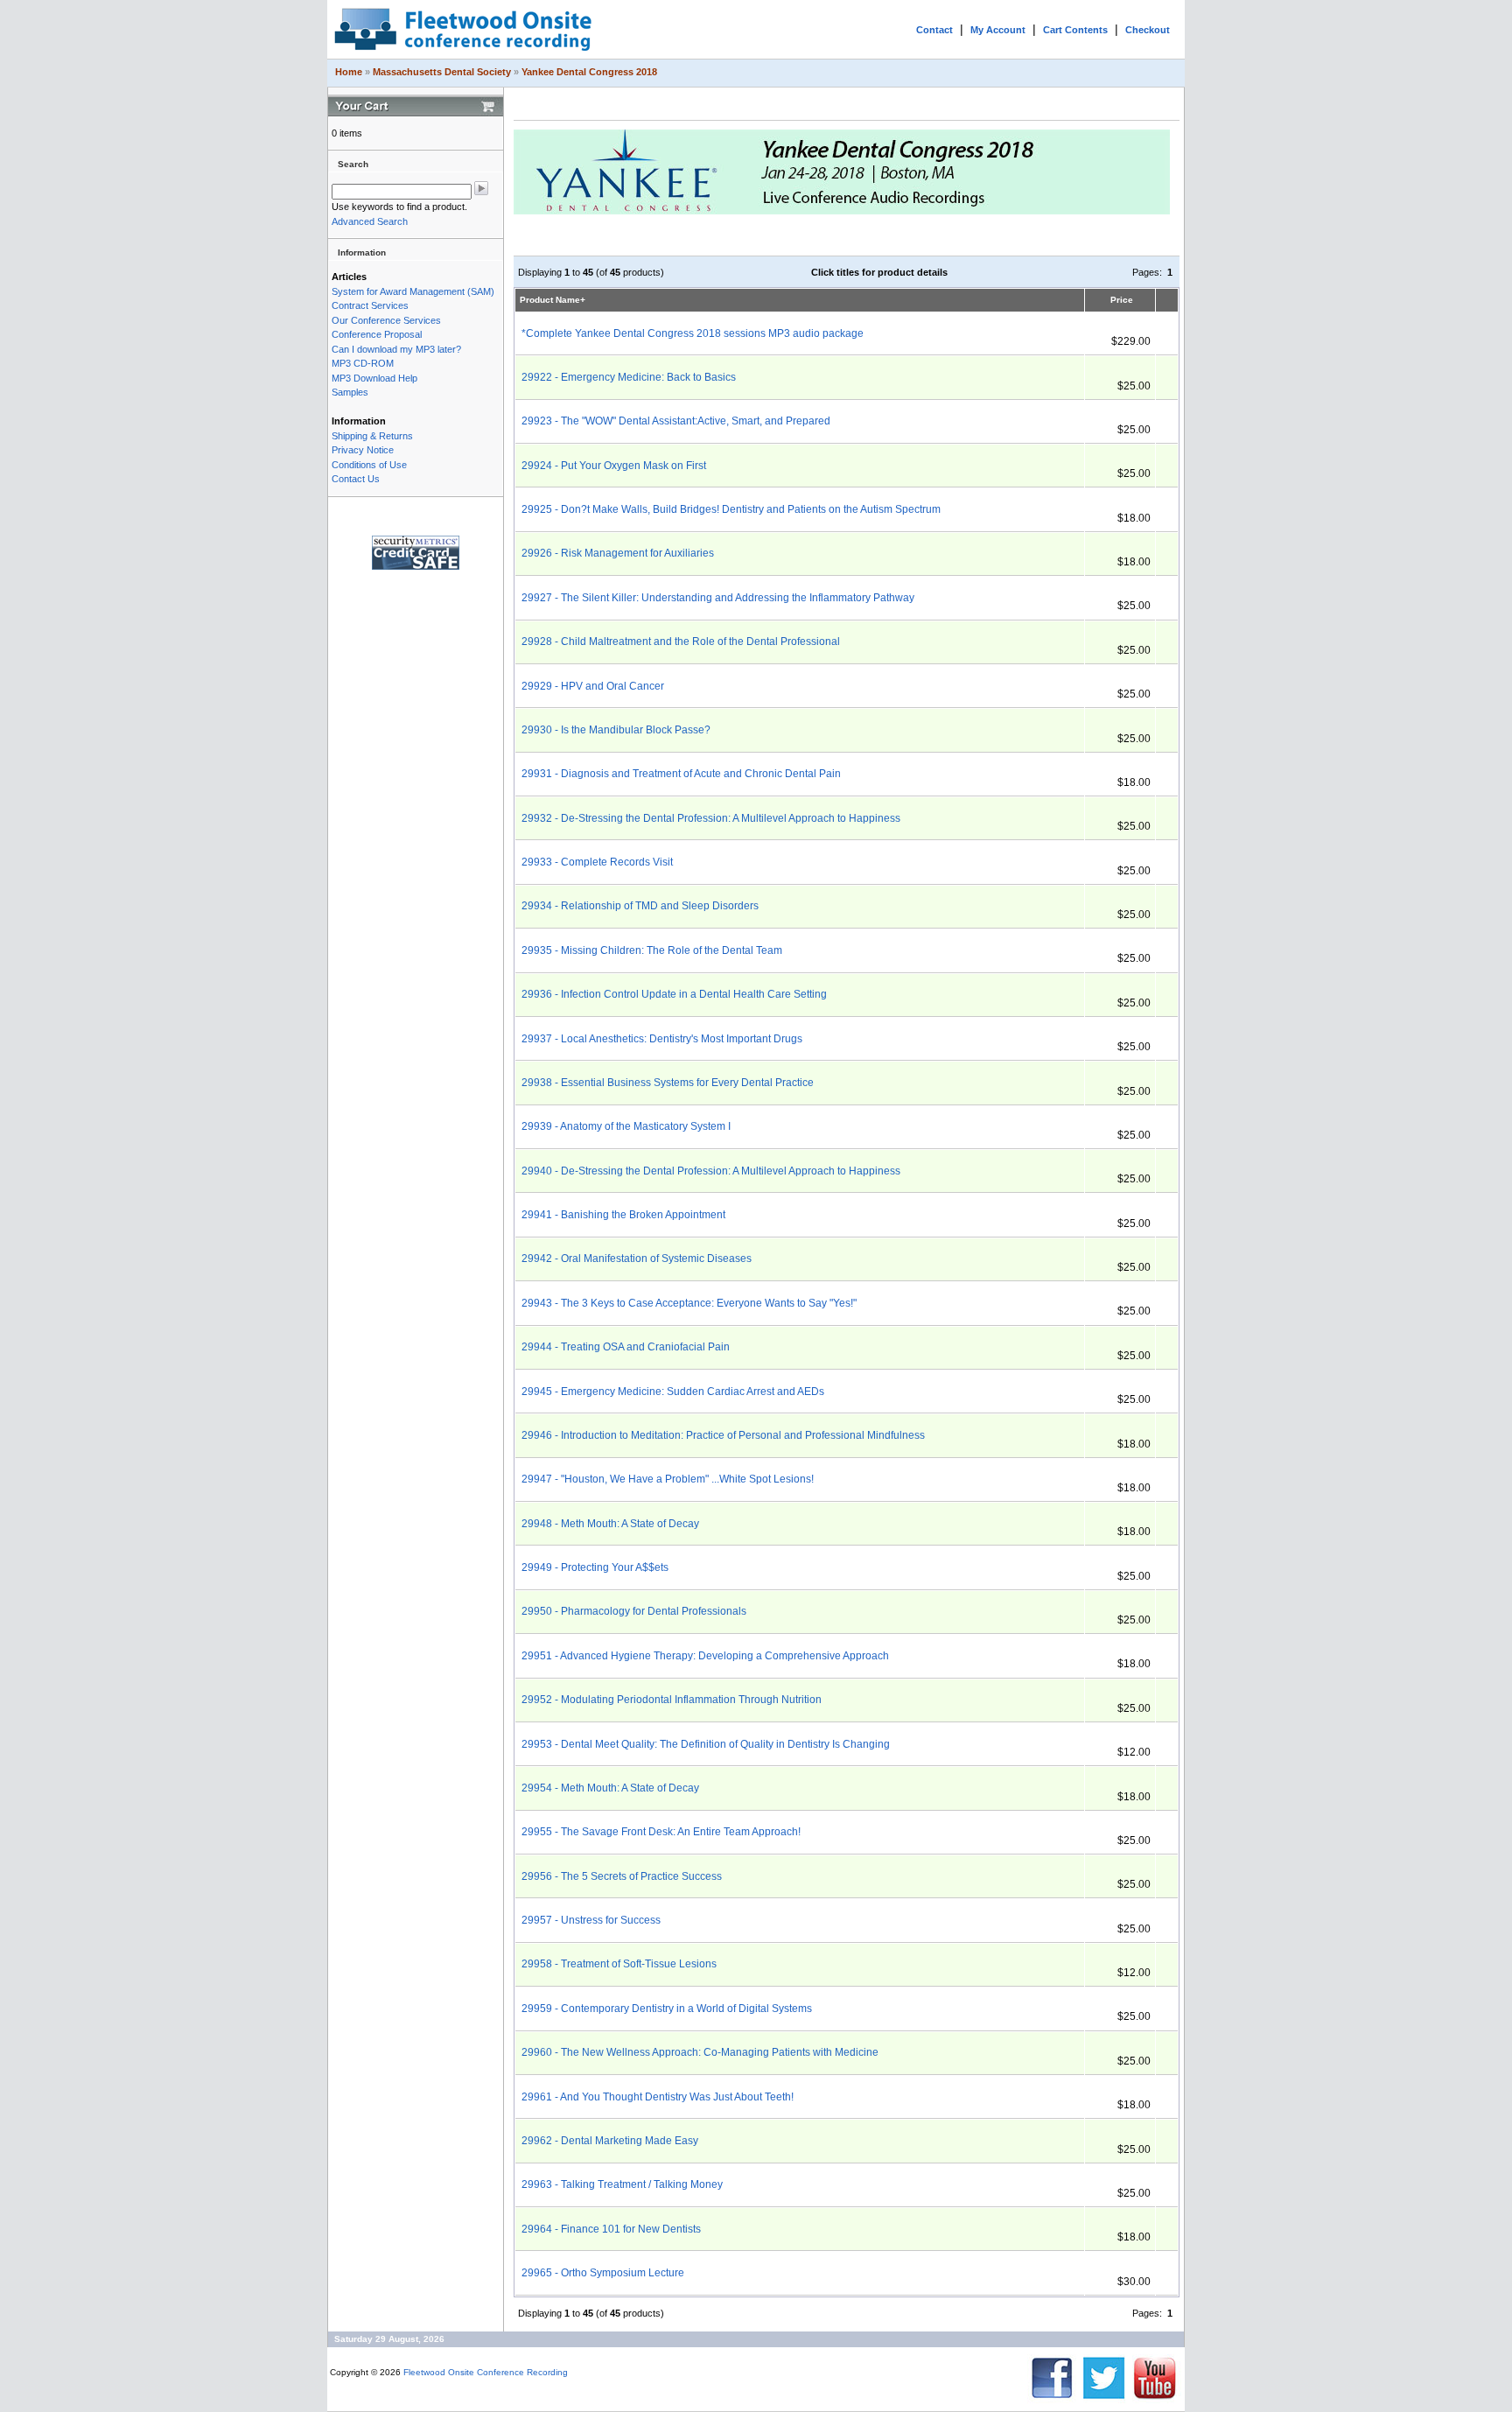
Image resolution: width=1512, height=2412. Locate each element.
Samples (350, 392)
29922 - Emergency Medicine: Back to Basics (629, 377)
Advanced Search (370, 221)
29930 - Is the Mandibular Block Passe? (616, 730)
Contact (934, 30)
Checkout (1148, 30)
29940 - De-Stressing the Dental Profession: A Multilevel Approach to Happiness (711, 1171)
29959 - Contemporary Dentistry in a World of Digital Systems (667, 2009)
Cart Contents (1075, 30)
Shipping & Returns (372, 436)
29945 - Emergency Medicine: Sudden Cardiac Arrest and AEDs (673, 1392)
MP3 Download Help (374, 378)
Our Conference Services (386, 320)
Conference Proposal (377, 334)
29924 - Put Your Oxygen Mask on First (614, 466)
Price (1122, 300)
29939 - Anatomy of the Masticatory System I (626, 1126)
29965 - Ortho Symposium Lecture (603, 2273)
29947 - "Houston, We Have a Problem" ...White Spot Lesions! (668, 1479)
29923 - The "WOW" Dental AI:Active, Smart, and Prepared (676, 421)
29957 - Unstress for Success (591, 1920)
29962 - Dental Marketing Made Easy (610, 2141)
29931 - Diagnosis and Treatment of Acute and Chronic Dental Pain (681, 774)
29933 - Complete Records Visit (597, 862)
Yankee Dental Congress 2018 (589, 72)
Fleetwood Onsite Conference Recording (486, 2372)
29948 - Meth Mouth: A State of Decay (610, 1524)
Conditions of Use (369, 465)
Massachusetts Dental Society (442, 72)
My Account (998, 30)
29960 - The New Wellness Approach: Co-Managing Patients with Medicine (700, 2052)
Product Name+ (553, 300)
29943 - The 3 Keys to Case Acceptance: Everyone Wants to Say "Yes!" (689, 1303)
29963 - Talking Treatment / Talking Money (622, 2184)
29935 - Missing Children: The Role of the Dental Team (652, 950)
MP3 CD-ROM (363, 363)
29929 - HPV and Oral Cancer (593, 686)
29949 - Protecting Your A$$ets (595, 1567)
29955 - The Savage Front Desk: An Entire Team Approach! (661, 1832)
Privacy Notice (363, 450)
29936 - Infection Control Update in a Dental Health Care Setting (674, 994)
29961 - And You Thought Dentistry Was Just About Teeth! (658, 2097)
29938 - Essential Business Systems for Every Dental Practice (668, 1083)
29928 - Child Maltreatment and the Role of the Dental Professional (681, 642)
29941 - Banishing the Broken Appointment (623, 1215)
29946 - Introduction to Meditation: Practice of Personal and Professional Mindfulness (723, 1435)
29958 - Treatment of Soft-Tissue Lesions (619, 1964)
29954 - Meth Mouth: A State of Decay (610, 1788)
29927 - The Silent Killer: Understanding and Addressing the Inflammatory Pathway (718, 598)
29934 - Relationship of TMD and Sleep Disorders (640, 906)
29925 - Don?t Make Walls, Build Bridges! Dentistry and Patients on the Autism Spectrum (731, 509)
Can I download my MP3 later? (396, 349)
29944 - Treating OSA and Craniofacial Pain (626, 1347)
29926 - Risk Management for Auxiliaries (618, 553)
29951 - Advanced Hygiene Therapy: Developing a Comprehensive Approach (705, 1656)
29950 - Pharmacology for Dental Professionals (634, 1611)
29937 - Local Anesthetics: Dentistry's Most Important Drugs (662, 1039)
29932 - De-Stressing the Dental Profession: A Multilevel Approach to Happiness (711, 818)
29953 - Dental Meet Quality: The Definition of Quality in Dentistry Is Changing (706, 1744)
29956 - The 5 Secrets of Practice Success (622, 1876)
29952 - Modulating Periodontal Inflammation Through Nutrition (672, 1700)
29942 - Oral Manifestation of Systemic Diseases (637, 1259)
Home (349, 72)
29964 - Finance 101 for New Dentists (611, 2229)
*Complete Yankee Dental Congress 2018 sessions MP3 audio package (693, 333)
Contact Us (356, 479)
